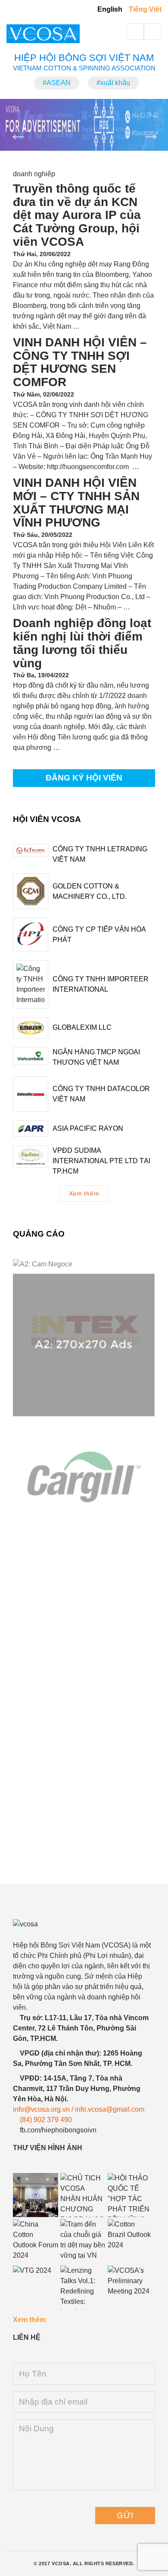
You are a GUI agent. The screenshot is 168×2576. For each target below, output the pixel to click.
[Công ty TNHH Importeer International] (31, 984)
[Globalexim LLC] (31, 1028)
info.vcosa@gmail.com (110, 2109)
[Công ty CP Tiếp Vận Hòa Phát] (31, 935)
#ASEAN (57, 83)
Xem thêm (84, 1193)
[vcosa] (82, 1924)
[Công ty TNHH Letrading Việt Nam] (31, 850)
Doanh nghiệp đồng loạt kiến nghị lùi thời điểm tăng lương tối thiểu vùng (82, 643)
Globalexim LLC (82, 1027)
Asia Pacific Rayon (88, 1128)
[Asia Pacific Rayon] (31, 1129)
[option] (84, 125)
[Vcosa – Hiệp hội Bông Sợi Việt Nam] (53, 34)
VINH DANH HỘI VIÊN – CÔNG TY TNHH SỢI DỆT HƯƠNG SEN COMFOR (80, 362)
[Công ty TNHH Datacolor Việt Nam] (31, 1094)
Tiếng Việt (145, 9)
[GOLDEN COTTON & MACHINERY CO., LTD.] (31, 891)
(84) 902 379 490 (46, 2120)
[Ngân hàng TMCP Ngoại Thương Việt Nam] (31, 1056)
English (110, 9)
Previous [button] (13, 128)
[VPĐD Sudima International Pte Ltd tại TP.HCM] (31, 1157)
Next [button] (146, 128)
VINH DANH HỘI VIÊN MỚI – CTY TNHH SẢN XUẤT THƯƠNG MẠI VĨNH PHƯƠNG (76, 503)
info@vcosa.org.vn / (44, 2109)
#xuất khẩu (113, 83)
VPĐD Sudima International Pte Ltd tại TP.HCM (101, 1161)
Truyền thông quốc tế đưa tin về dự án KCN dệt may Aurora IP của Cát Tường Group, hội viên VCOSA (77, 215)
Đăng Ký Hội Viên (84, 778)
